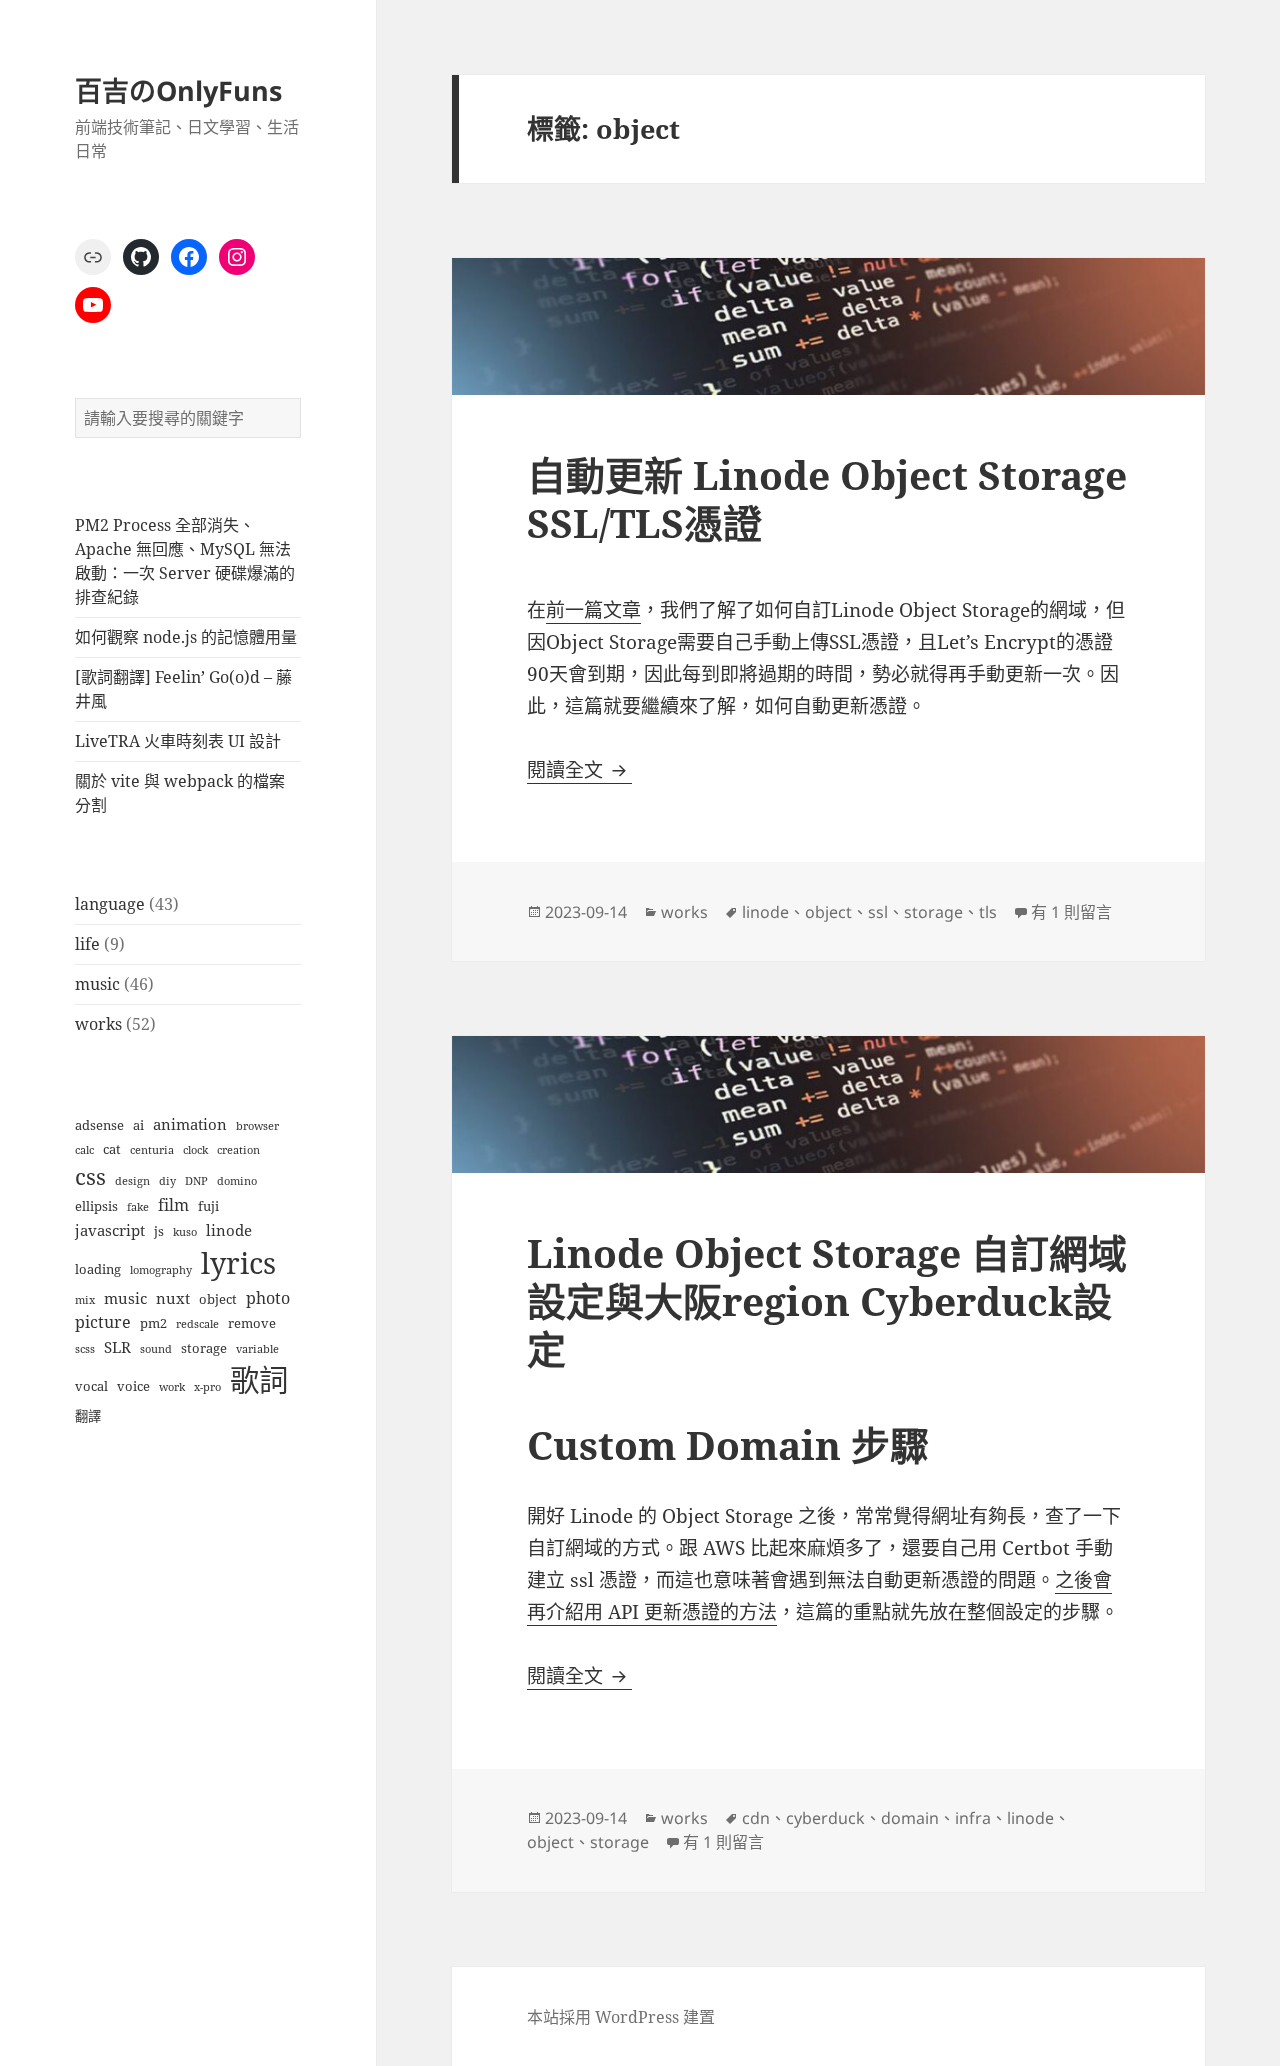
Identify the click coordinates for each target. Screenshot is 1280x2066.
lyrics (238, 1263)
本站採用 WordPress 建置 (621, 2017)
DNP (196, 1181)
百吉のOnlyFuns (178, 90)
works (98, 1024)
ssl (878, 912)
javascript (110, 1230)
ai (138, 1125)
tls (988, 912)
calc (84, 1150)
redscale (197, 1324)
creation (238, 1150)
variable (257, 1349)
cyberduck (825, 1818)
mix (85, 1300)
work (172, 1387)
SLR (117, 1347)
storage (204, 1348)
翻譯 (88, 1416)
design (132, 1181)
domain (910, 1818)
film (173, 1204)
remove (252, 1323)
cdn (756, 1818)
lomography (161, 1270)
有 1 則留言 (1071, 912)
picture (103, 1321)
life (87, 944)
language (110, 904)
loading (98, 1269)
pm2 (153, 1323)
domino (237, 1181)
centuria (152, 1150)
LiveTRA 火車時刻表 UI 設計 (178, 741)
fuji (208, 1206)
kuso (185, 1232)
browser (257, 1126)
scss (85, 1349)
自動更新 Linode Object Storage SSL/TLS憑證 (827, 498)
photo (268, 1297)
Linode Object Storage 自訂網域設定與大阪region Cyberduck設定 (827, 1300)
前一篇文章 (593, 610)
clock (195, 1150)
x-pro (207, 1387)
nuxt (173, 1298)
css (90, 1176)
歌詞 (259, 1380)
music (97, 984)
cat (112, 1149)
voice (133, 1386)
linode (229, 1230)
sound (156, 1349)
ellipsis (96, 1206)
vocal (91, 1386)
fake (138, 1207)
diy (167, 1181)
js (159, 1231)
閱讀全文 (579, 770)
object (218, 1299)
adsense (99, 1125)
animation (190, 1124)
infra (973, 1818)
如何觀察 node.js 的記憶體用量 (186, 637)
